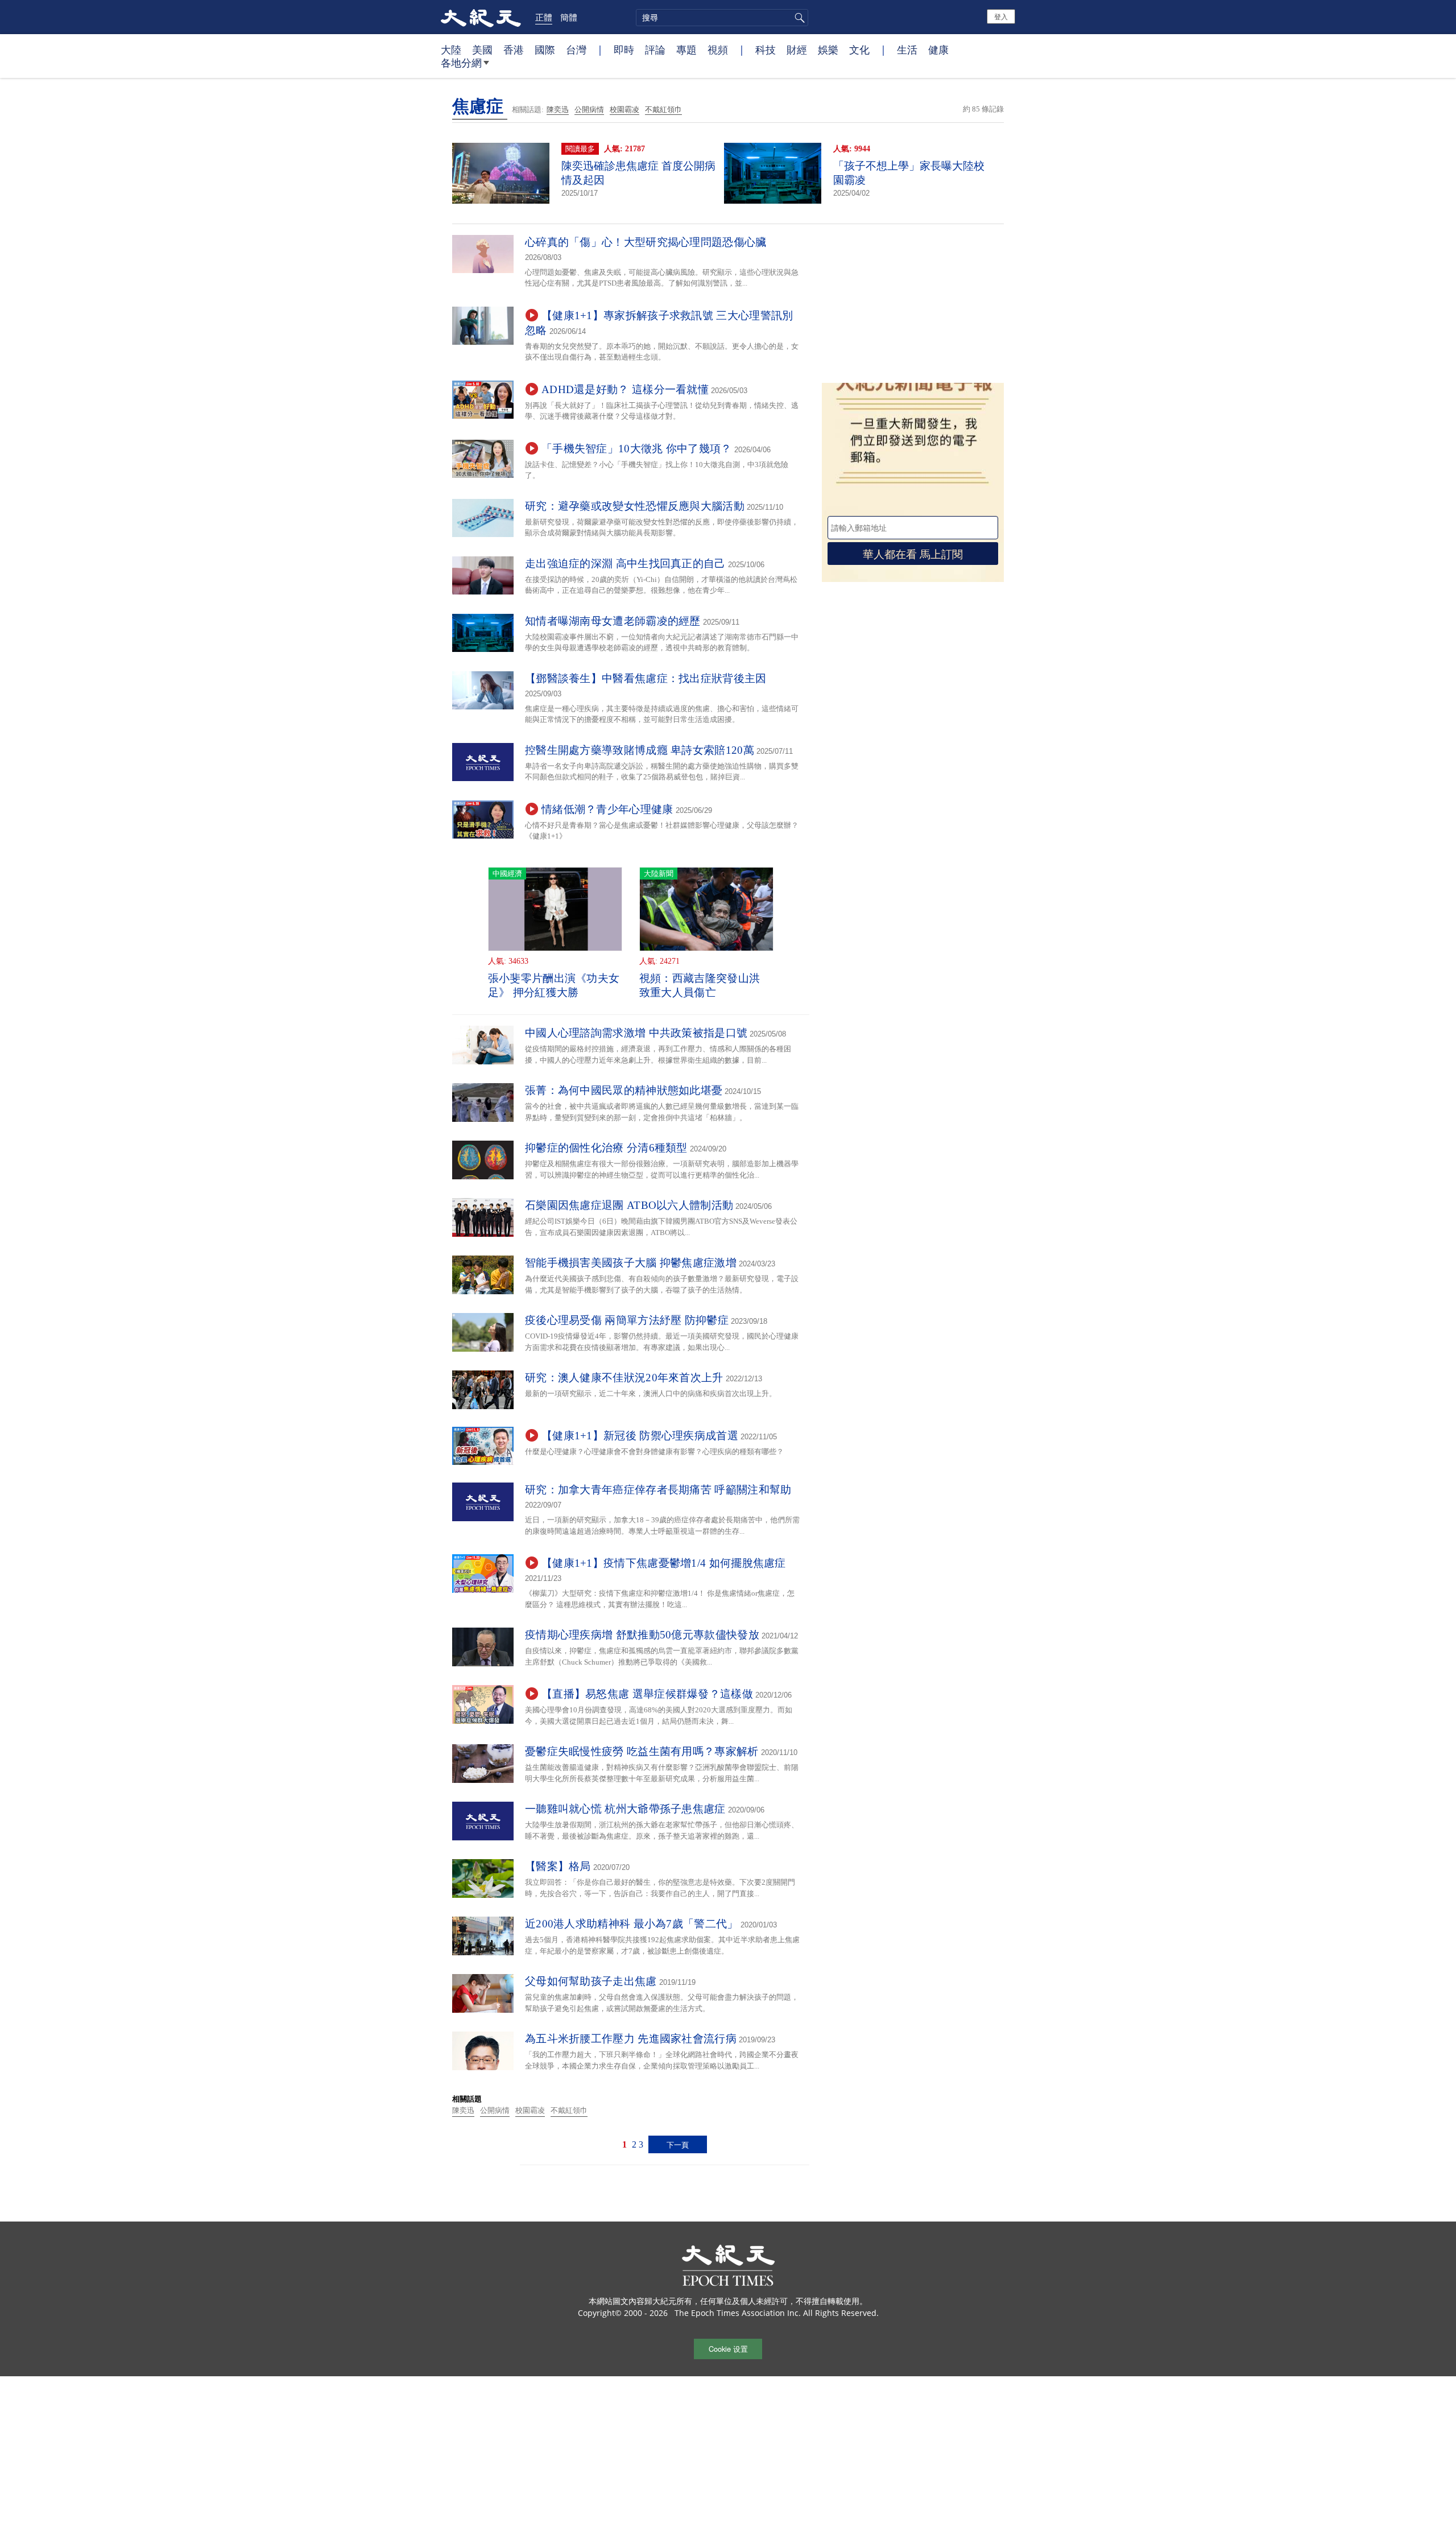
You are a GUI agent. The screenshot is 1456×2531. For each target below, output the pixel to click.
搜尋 (798, 18)
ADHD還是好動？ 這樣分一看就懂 (625, 389)
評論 (655, 49)
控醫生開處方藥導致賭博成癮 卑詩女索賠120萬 (640, 750)
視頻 (718, 49)
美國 (482, 49)
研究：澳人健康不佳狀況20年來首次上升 (624, 1378)
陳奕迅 (558, 110)
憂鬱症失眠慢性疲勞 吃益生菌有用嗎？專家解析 (642, 1751)
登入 (1001, 16)
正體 (544, 17)
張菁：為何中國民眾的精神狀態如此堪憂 (624, 1090)
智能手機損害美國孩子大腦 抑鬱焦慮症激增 (631, 1263)
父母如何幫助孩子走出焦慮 (591, 1981)
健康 (938, 49)
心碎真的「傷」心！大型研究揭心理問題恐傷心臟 (646, 242)
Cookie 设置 (728, 2349)
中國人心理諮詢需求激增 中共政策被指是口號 (636, 1033)
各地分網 (461, 63)
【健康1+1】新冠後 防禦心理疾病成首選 (640, 1436)
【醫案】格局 (558, 1866)
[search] (722, 18)
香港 (514, 49)
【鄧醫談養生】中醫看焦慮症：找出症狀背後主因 (646, 678)
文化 (859, 49)
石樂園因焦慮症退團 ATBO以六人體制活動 (629, 1205)
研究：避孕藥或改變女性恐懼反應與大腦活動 (635, 506)
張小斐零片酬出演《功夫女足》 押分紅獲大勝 (554, 985)
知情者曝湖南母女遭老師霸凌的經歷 (613, 621)
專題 (686, 49)
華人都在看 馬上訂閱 (913, 553)
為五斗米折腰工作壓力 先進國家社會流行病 (631, 2039)
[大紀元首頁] (481, 17)
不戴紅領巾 (663, 110)
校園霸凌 (624, 110)
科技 (766, 49)
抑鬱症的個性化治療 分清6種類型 (606, 1148)
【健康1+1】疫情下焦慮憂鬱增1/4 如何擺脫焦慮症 (664, 1563)
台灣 (576, 49)
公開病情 (589, 110)
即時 (624, 49)
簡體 (569, 17)
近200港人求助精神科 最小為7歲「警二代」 (632, 1924)
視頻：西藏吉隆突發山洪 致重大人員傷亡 (700, 985)
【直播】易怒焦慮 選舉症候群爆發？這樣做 (647, 1694)
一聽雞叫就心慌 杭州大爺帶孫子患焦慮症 (625, 1809)
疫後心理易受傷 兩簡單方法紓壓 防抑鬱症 (627, 1320)
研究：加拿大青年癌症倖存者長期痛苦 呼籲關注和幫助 (658, 1490)
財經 (797, 49)
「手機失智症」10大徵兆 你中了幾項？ (637, 449)
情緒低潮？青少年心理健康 (607, 809)
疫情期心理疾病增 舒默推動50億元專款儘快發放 (642, 1635)
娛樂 (828, 49)
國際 (545, 49)
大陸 (451, 49)
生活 (907, 49)
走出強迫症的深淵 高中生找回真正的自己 (625, 563)
